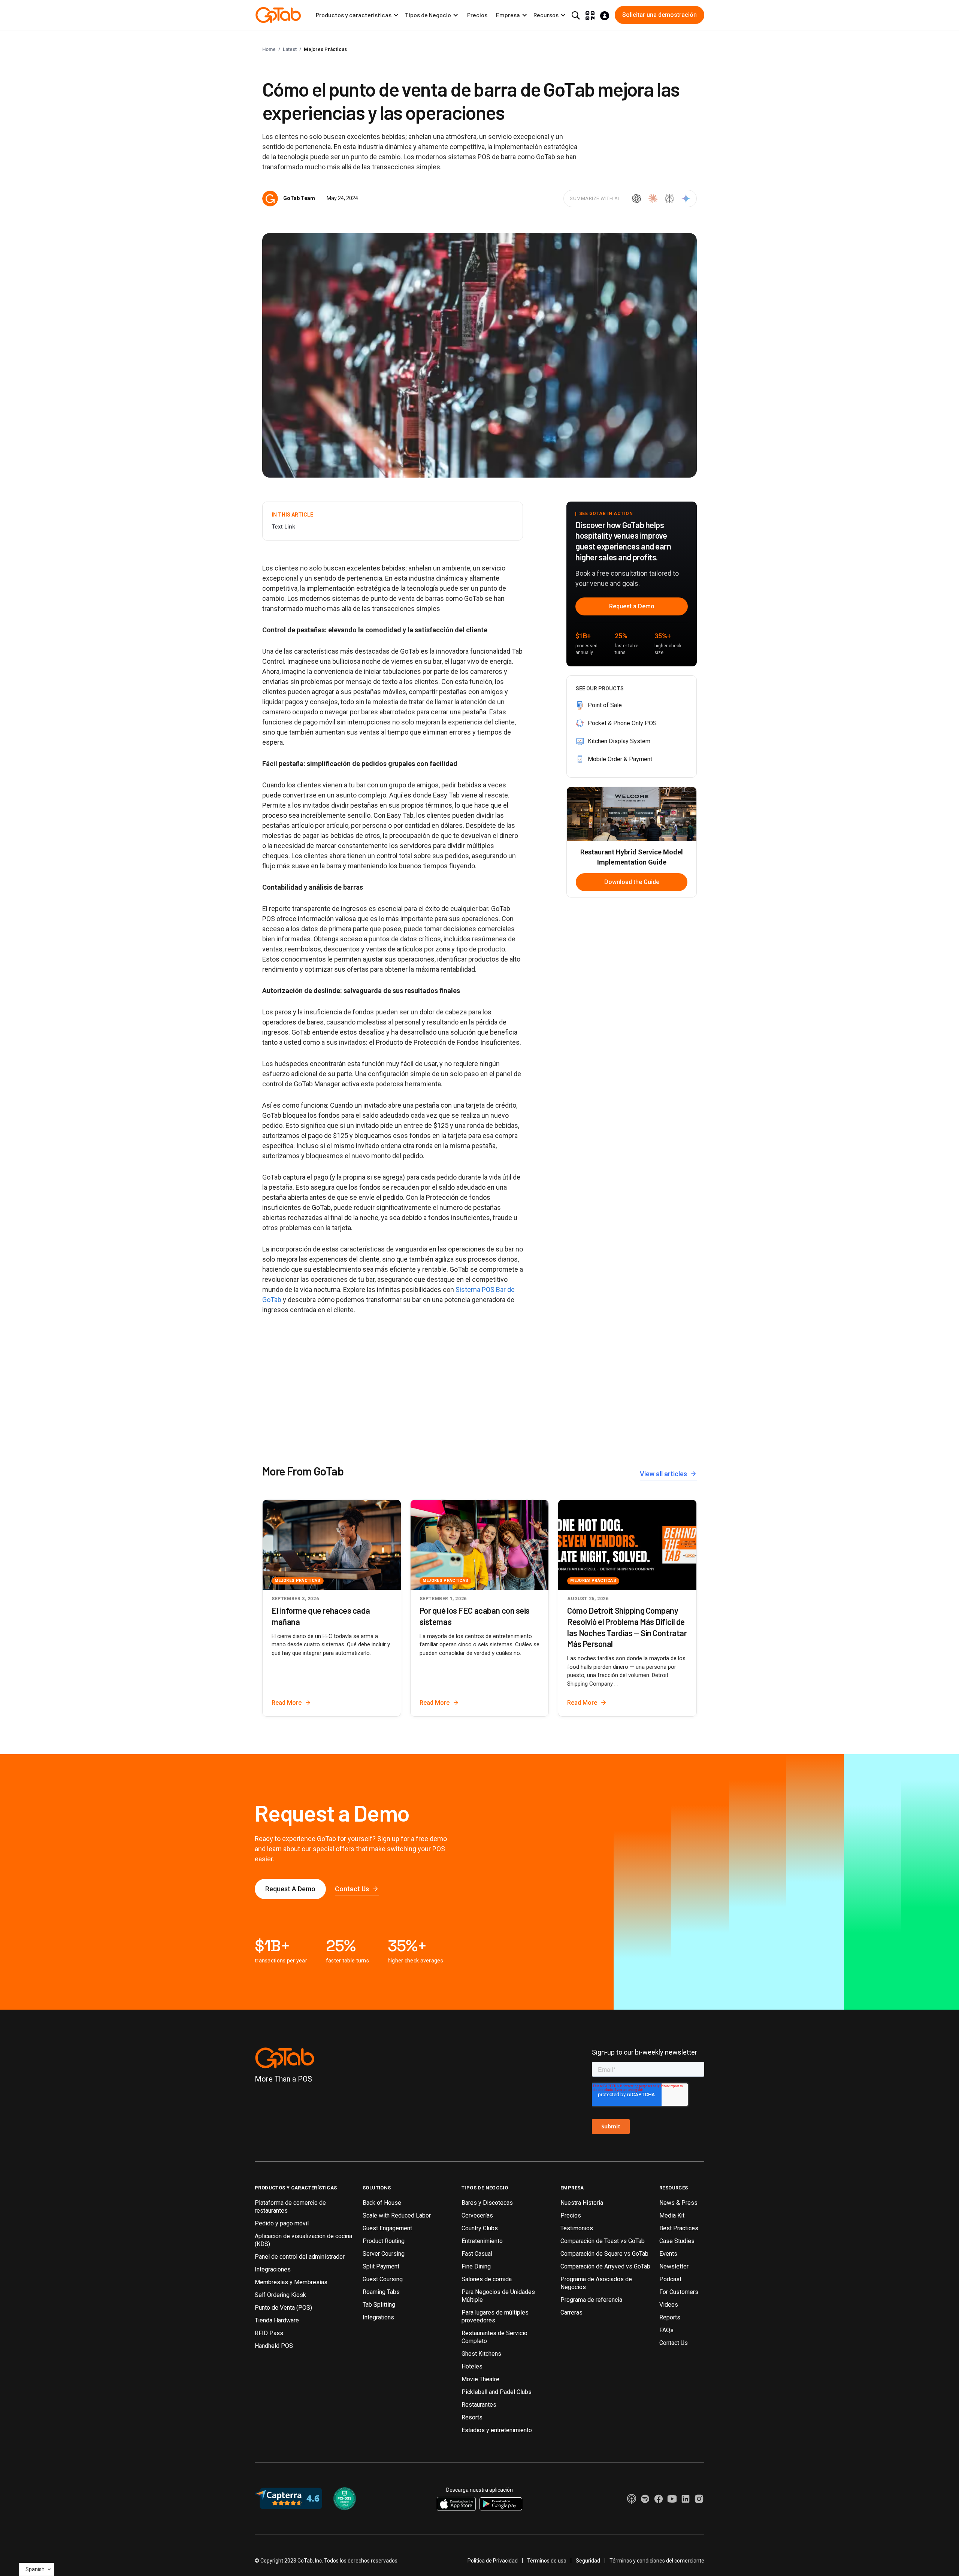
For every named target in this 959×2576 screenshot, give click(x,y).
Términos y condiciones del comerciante (657, 2561)
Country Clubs (480, 2228)
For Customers (679, 2292)
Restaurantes (479, 2405)
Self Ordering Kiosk (280, 2295)
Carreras (571, 2312)
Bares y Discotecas (487, 2203)
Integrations (378, 2317)
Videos (669, 2305)
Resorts (472, 2417)
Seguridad (588, 2561)
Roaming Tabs (381, 2292)
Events (668, 2254)
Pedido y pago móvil (282, 2223)
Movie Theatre (480, 2379)
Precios (477, 15)
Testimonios (577, 2228)
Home (269, 49)
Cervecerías (477, 2215)
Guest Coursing (383, 2279)
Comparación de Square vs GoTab (604, 2254)
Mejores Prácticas (325, 49)
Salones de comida (487, 2279)
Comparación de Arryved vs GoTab (605, 2266)
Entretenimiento (482, 2241)
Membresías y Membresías (291, 2282)
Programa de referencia (591, 2300)
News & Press (678, 2203)
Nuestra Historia (582, 2203)
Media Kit (672, 2215)
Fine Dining (476, 2266)
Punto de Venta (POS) (283, 2308)
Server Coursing (384, 2254)
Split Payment (381, 2266)
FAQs (666, 2330)
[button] (357, 15)
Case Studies (677, 2241)
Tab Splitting (379, 2305)
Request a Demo (632, 606)
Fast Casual (477, 2254)
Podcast (670, 2279)
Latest (290, 49)
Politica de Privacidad (493, 2561)
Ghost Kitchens (481, 2354)
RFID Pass (269, 2333)
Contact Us (674, 2343)
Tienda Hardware (277, 2320)
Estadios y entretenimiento (497, 2430)
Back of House (382, 2203)
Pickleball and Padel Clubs (497, 2392)
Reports (670, 2317)
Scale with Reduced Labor (397, 2215)
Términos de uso (547, 2561)
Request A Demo (290, 1889)
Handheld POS (274, 2346)
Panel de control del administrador (300, 2257)
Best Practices (679, 2228)
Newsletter (674, 2266)
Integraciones (273, 2269)
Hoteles (472, 2366)
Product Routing (384, 2241)
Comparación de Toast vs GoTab (603, 2241)
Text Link (283, 527)
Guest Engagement (387, 2228)
